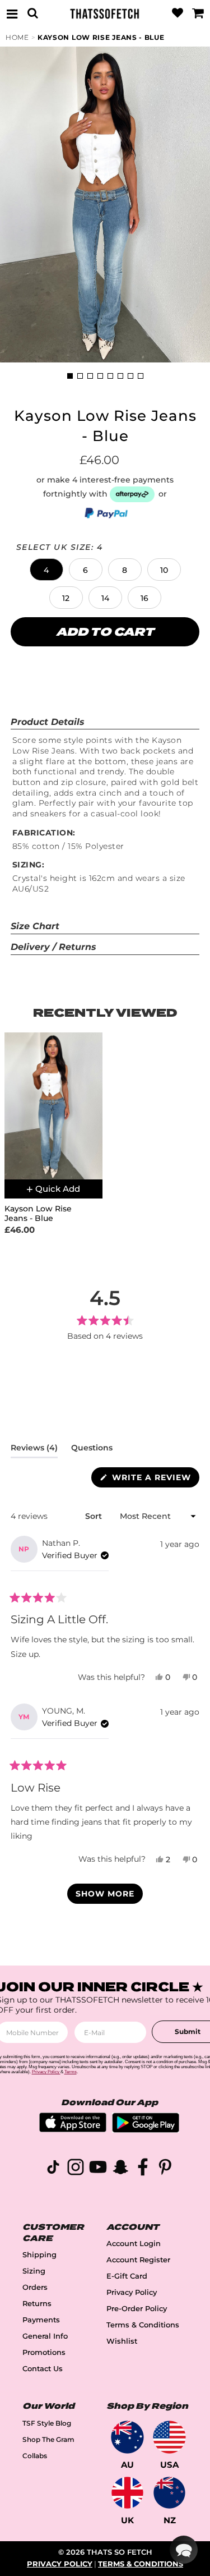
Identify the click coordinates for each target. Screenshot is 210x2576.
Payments (41, 2320)
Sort (95, 1516)
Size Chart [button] (35, 926)
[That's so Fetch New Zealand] (169, 2493)
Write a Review (154, 1480)
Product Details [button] (48, 722)
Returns (37, 2304)
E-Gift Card (127, 2276)
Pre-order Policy (137, 2309)
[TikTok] (53, 2169)
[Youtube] (98, 2169)
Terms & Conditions (143, 2325)
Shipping (39, 2255)
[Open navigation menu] (12, 13)
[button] (46, 570)
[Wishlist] (178, 13)
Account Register (138, 2260)
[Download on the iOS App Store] (73, 2129)
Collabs (35, 2456)
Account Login (134, 2244)
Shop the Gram (48, 2439)
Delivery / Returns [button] (53, 947)
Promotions (44, 2352)
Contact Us (43, 2369)
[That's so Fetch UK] (127, 2493)
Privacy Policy (132, 2292)
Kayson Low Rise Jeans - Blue (101, 37)
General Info (45, 2336)
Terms (71, 2072)
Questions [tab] (92, 1450)
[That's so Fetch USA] (169, 2437)
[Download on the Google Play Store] (146, 2130)
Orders (35, 2287)
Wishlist (122, 2341)
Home (17, 37)
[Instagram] (76, 2169)
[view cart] (198, 13)
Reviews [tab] (34, 1450)
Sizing (34, 2271)
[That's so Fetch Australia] (127, 2437)
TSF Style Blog (47, 2423)
